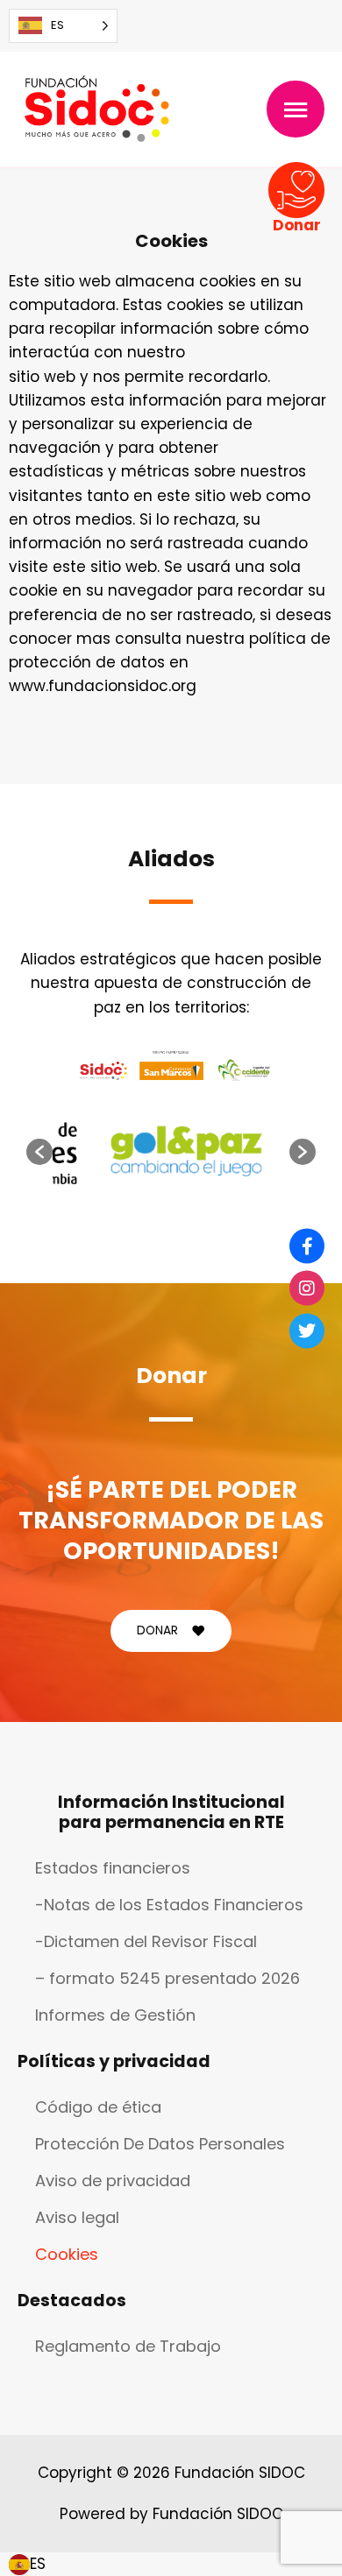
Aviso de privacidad (113, 2181)
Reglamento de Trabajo (128, 2346)
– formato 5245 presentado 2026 (167, 1978)
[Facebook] (307, 1246)
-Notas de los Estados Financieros (169, 1905)
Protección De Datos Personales (160, 2144)
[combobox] (27, 2564)
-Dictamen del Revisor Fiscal (146, 1941)
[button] (39, 1152)
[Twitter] (307, 1330)
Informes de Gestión (115, 2015)
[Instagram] (307, 1288)
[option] (187, 1152)
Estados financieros (113, 1868)
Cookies (67, 2254)
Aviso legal (77, 2217)
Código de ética (98, 2107)
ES (38, 2564)
